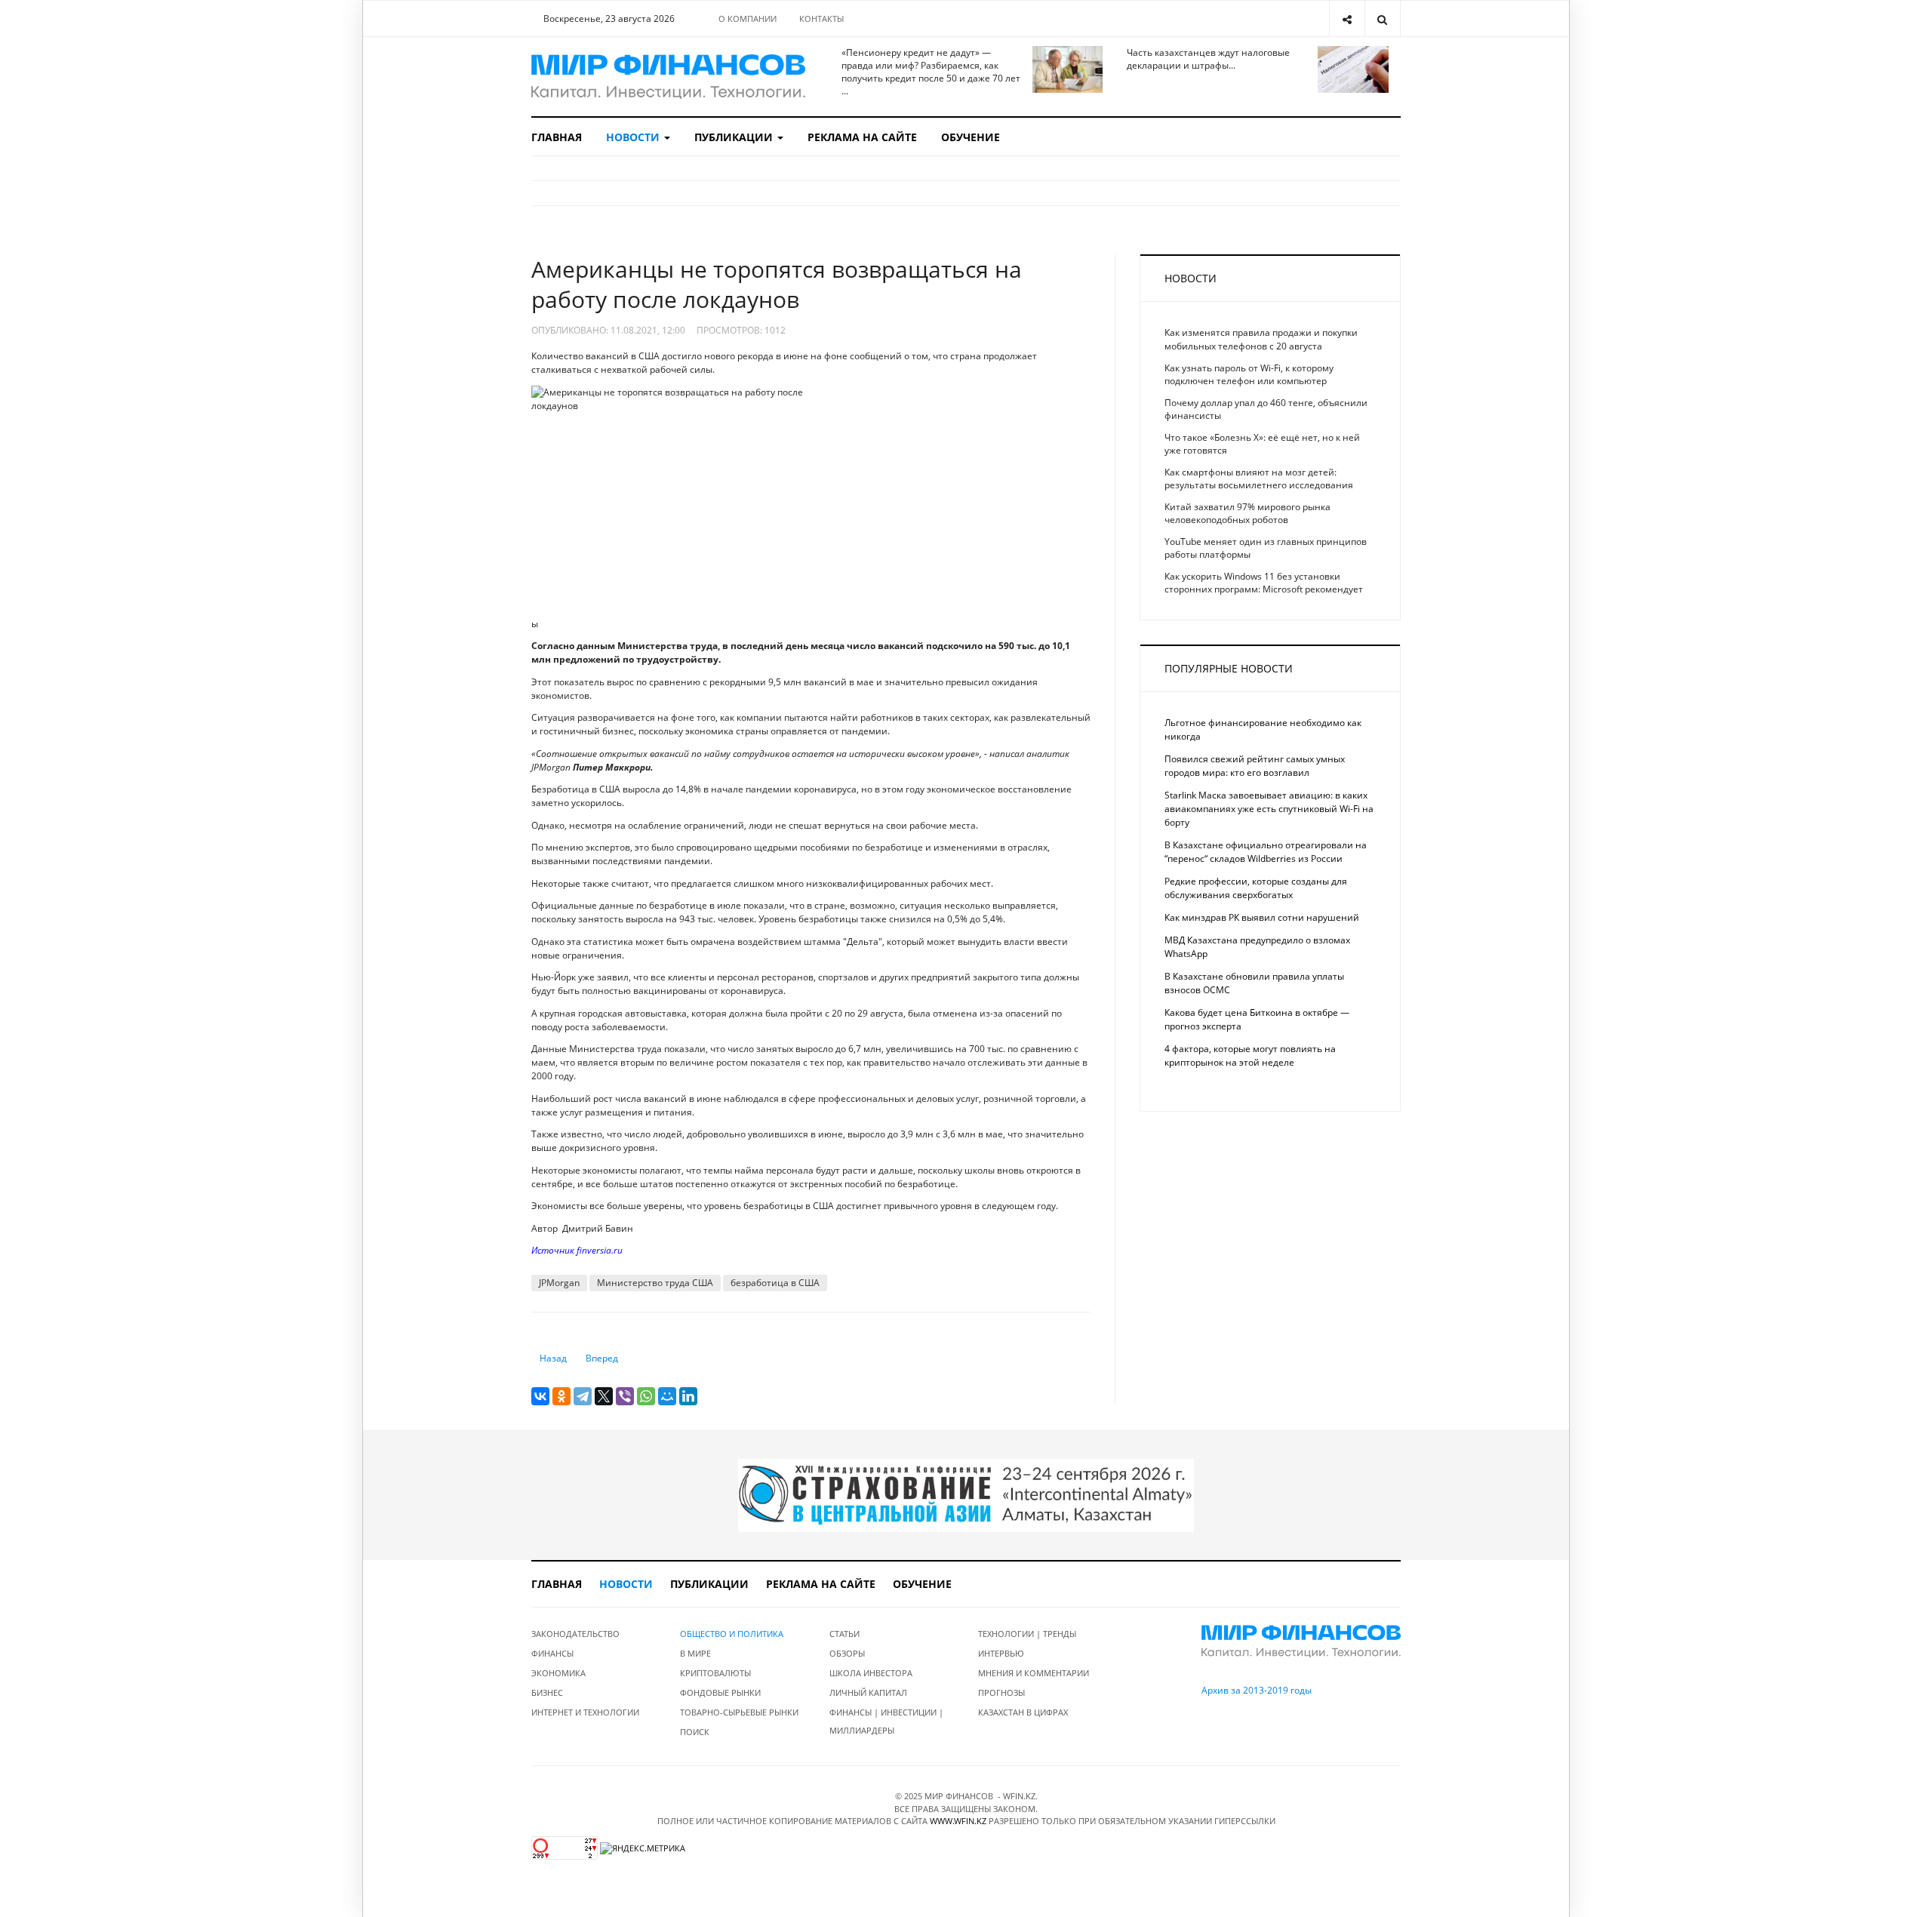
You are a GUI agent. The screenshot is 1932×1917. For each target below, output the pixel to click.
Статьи (844, 1634)
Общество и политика (732, 1634)
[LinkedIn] (688, 1396)
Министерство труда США (655, 1283)
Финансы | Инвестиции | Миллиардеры (886, 1721)
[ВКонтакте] (540, 1396)
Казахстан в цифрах (1023, 1712)
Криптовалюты (715, 1673)
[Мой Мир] (667, 1396)
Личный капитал (868, 1692)
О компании (748, 18)
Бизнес (547, 1692)
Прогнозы (1001, 1692)
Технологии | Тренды (1027, 1634)
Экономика (558, 1673)
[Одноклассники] (561, 1396)
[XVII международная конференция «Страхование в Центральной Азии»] (966, 1495)
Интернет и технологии (585, 1712)
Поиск (695, 1732)
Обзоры (847, 1653)
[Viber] (625, 1396)
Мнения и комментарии (1034, 1673)
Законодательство (575, 1634)
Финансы (552, 1653)
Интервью (1001, 1653)
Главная (557, 137)
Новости (634, 137)
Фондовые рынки (720, 1692)
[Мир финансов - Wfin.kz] (668, 77)
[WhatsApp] (646, 1396)
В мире (695, 1653)
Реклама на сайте (862, 137)
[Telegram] (583, 1396)
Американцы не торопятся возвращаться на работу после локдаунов (777, 284)
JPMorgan (559, 1283)
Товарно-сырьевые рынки (739, 1712)
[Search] (1382, 18)
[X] (604, 1396)
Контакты (821, 18)
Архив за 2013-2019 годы (1257, 1690)
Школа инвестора (871, 1673)
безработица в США (775, 1283)
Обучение (971, 137)
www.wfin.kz (958, 1821)
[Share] (1347, 18)
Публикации (735, 137)
